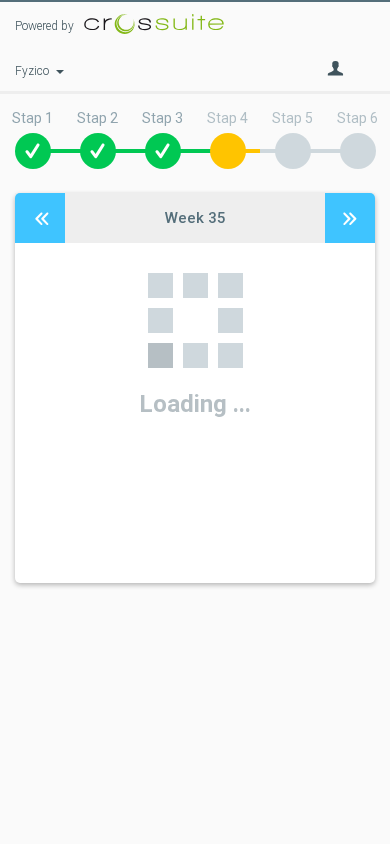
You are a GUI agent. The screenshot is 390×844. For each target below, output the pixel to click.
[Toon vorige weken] (40, 218)
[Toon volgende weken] (350, 218)
